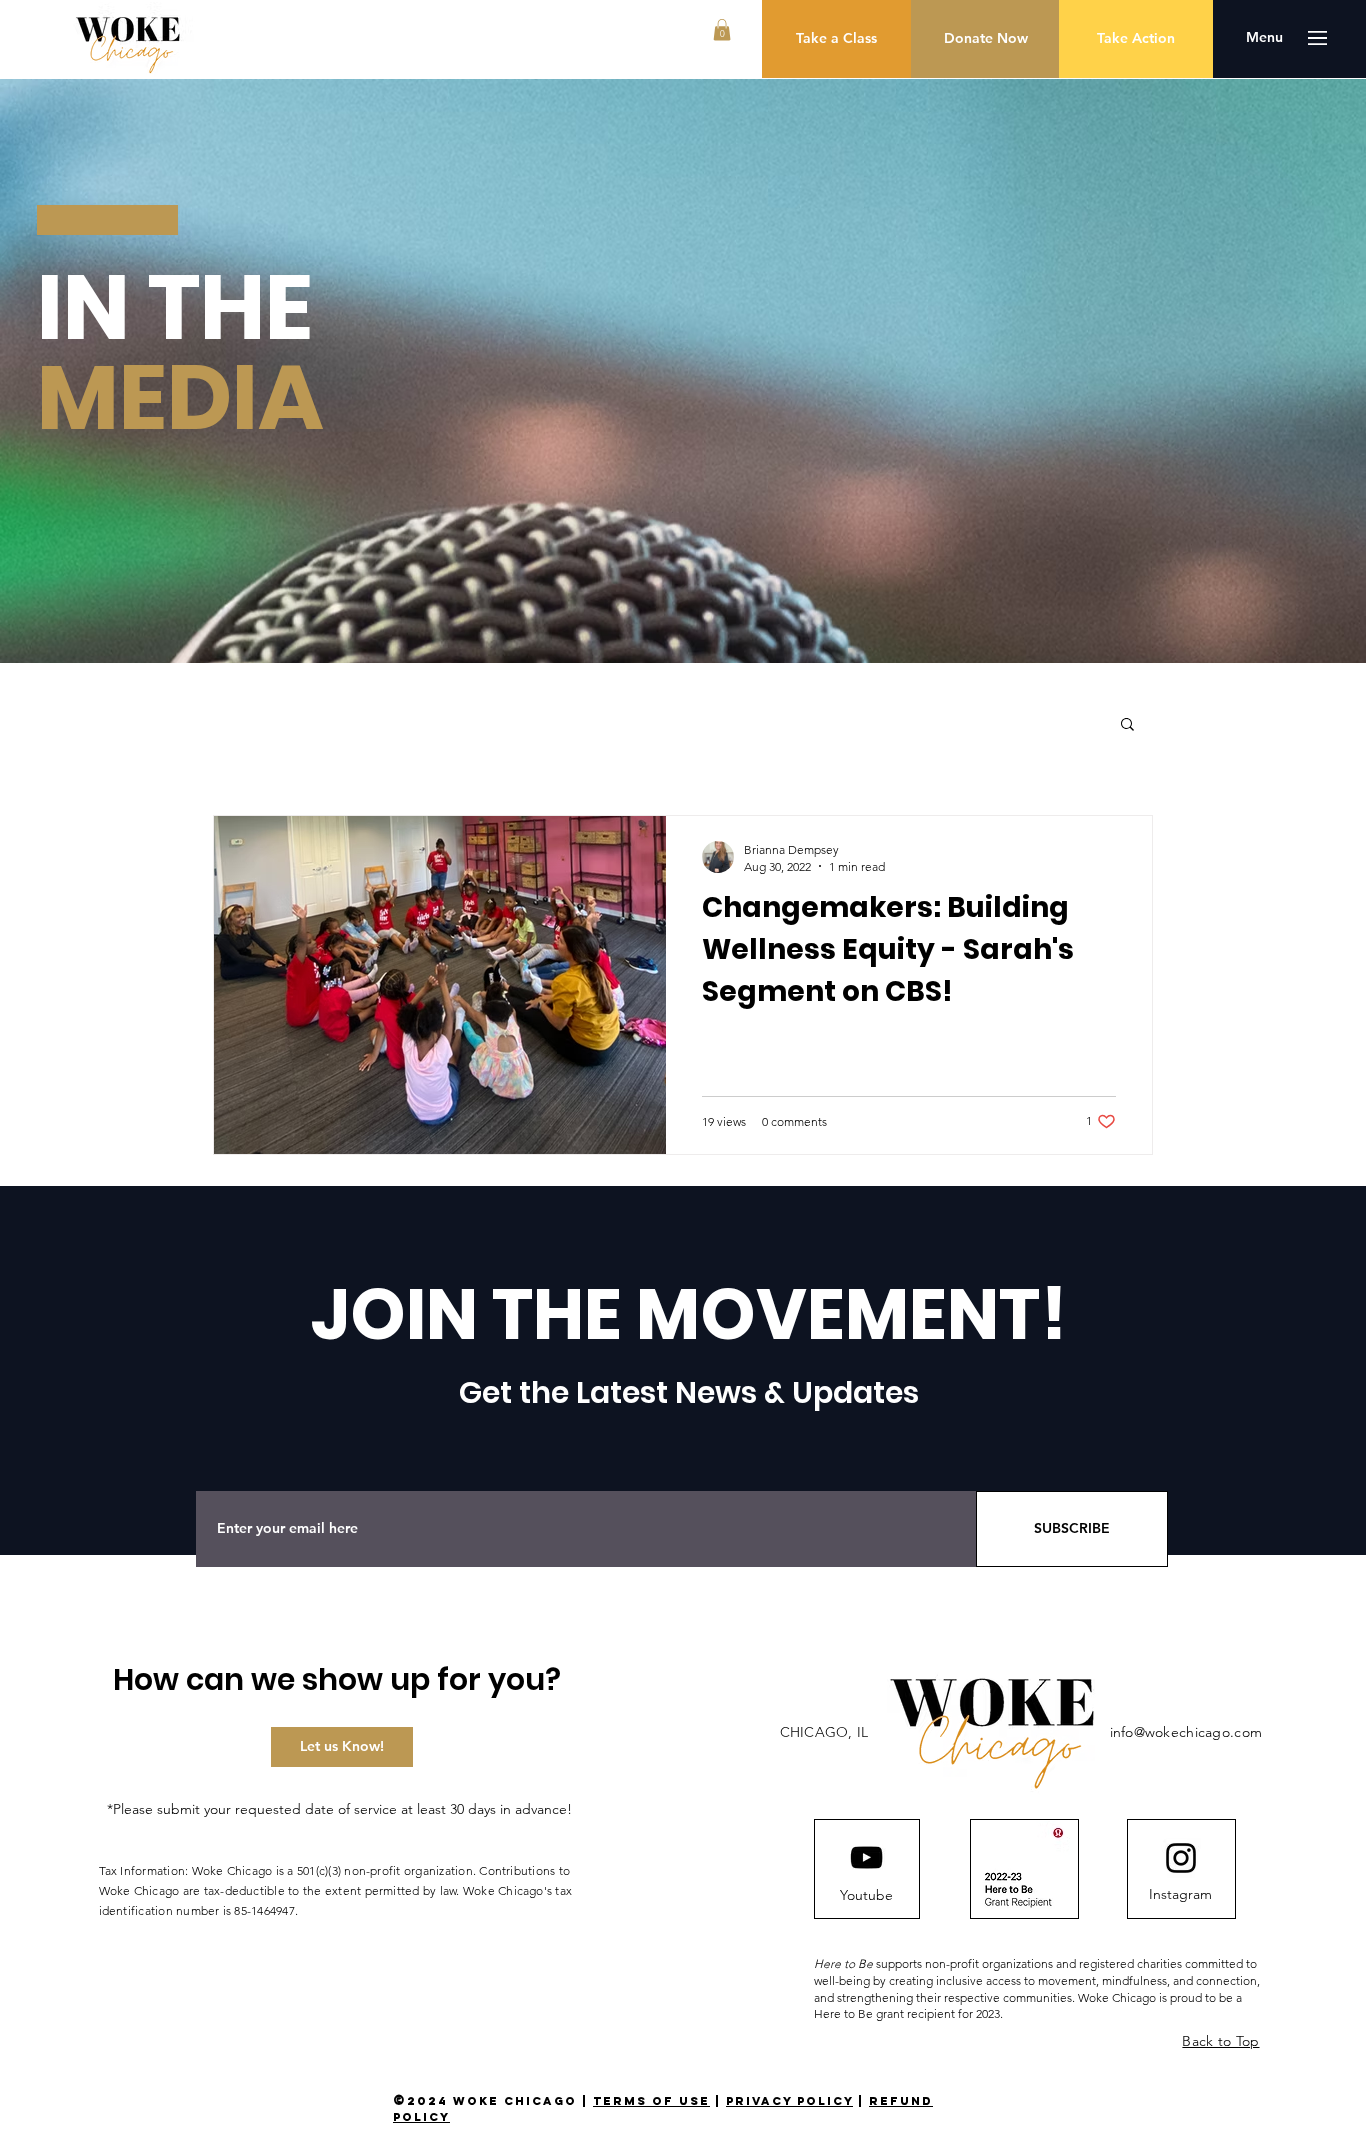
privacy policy (789, 2101)
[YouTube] (866, 1857)
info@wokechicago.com (1186, 1732)
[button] (722, 30)
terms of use (651, 2101)
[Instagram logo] (1181, 1858)
